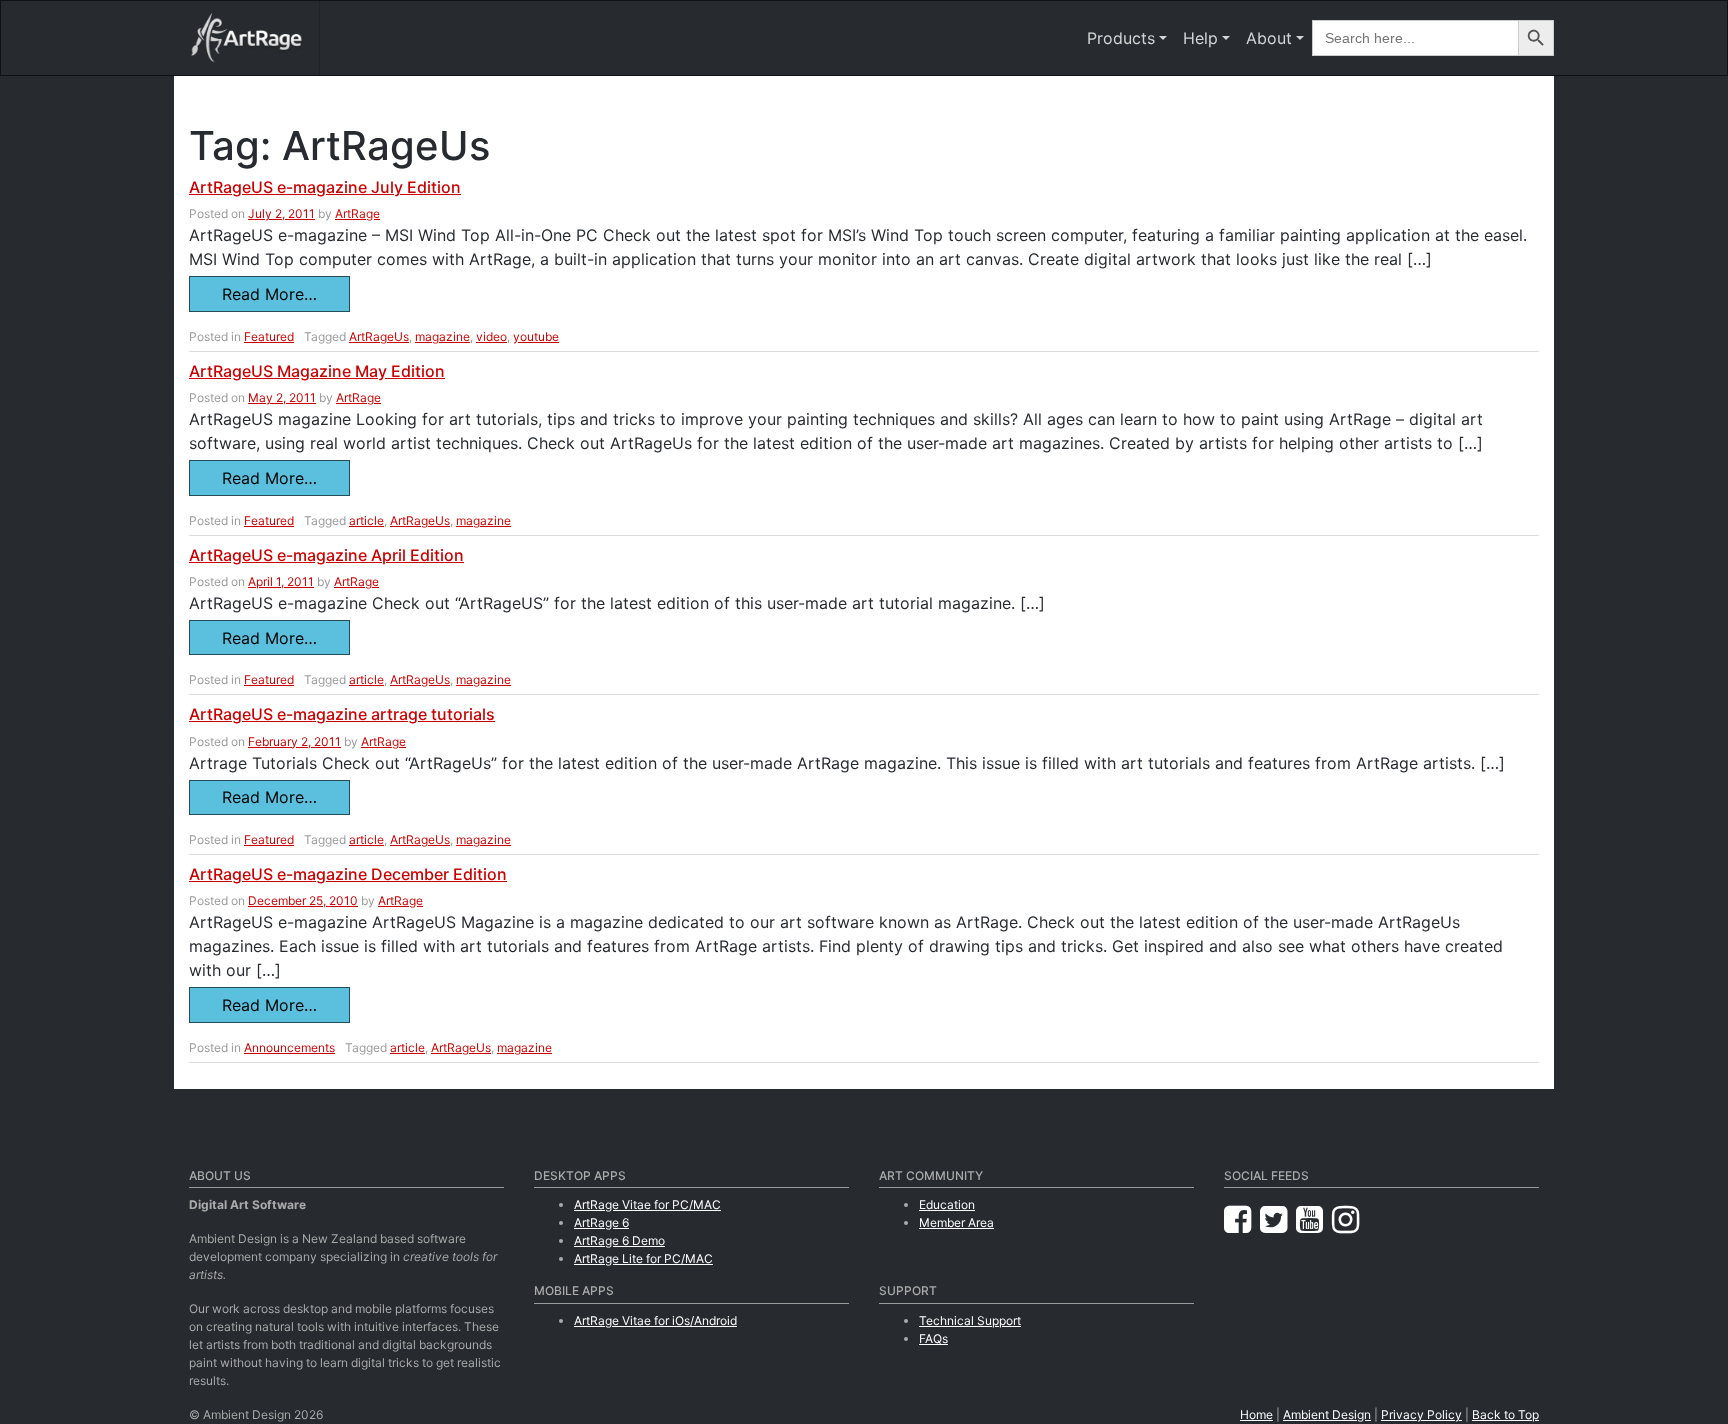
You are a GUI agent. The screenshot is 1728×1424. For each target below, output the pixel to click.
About (1269, 38)
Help (1200, 38)
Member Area (956, 1222)
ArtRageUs (379, 336)
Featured (269, 336)
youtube (536, 336)
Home (1256, 1414)
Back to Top (1505, 1414)
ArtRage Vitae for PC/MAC (647, 1204)
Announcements (289, 1047)
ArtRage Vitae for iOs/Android (655, 1320)
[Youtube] (1314, 1219)
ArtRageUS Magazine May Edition (317, 371)
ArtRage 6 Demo (619, 1240)
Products (1121, 38)
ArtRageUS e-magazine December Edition (348, 874)
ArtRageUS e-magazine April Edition (326, 555)
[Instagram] (1345, 1219)
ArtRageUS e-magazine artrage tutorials (342, 714)
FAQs (933, 1338)
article (366, 520)
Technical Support (970, 1320)
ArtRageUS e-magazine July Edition (325, 187)
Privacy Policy (1421, 1414)
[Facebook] (1242, 1219)
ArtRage (357, 213)
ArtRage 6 (601, 1222)
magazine (442, 336)
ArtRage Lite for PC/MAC (643, 1258)
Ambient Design (1327, 1414)
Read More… (269, 294)
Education (947, 1204)
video (491, 336)
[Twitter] (1278, 1219)
